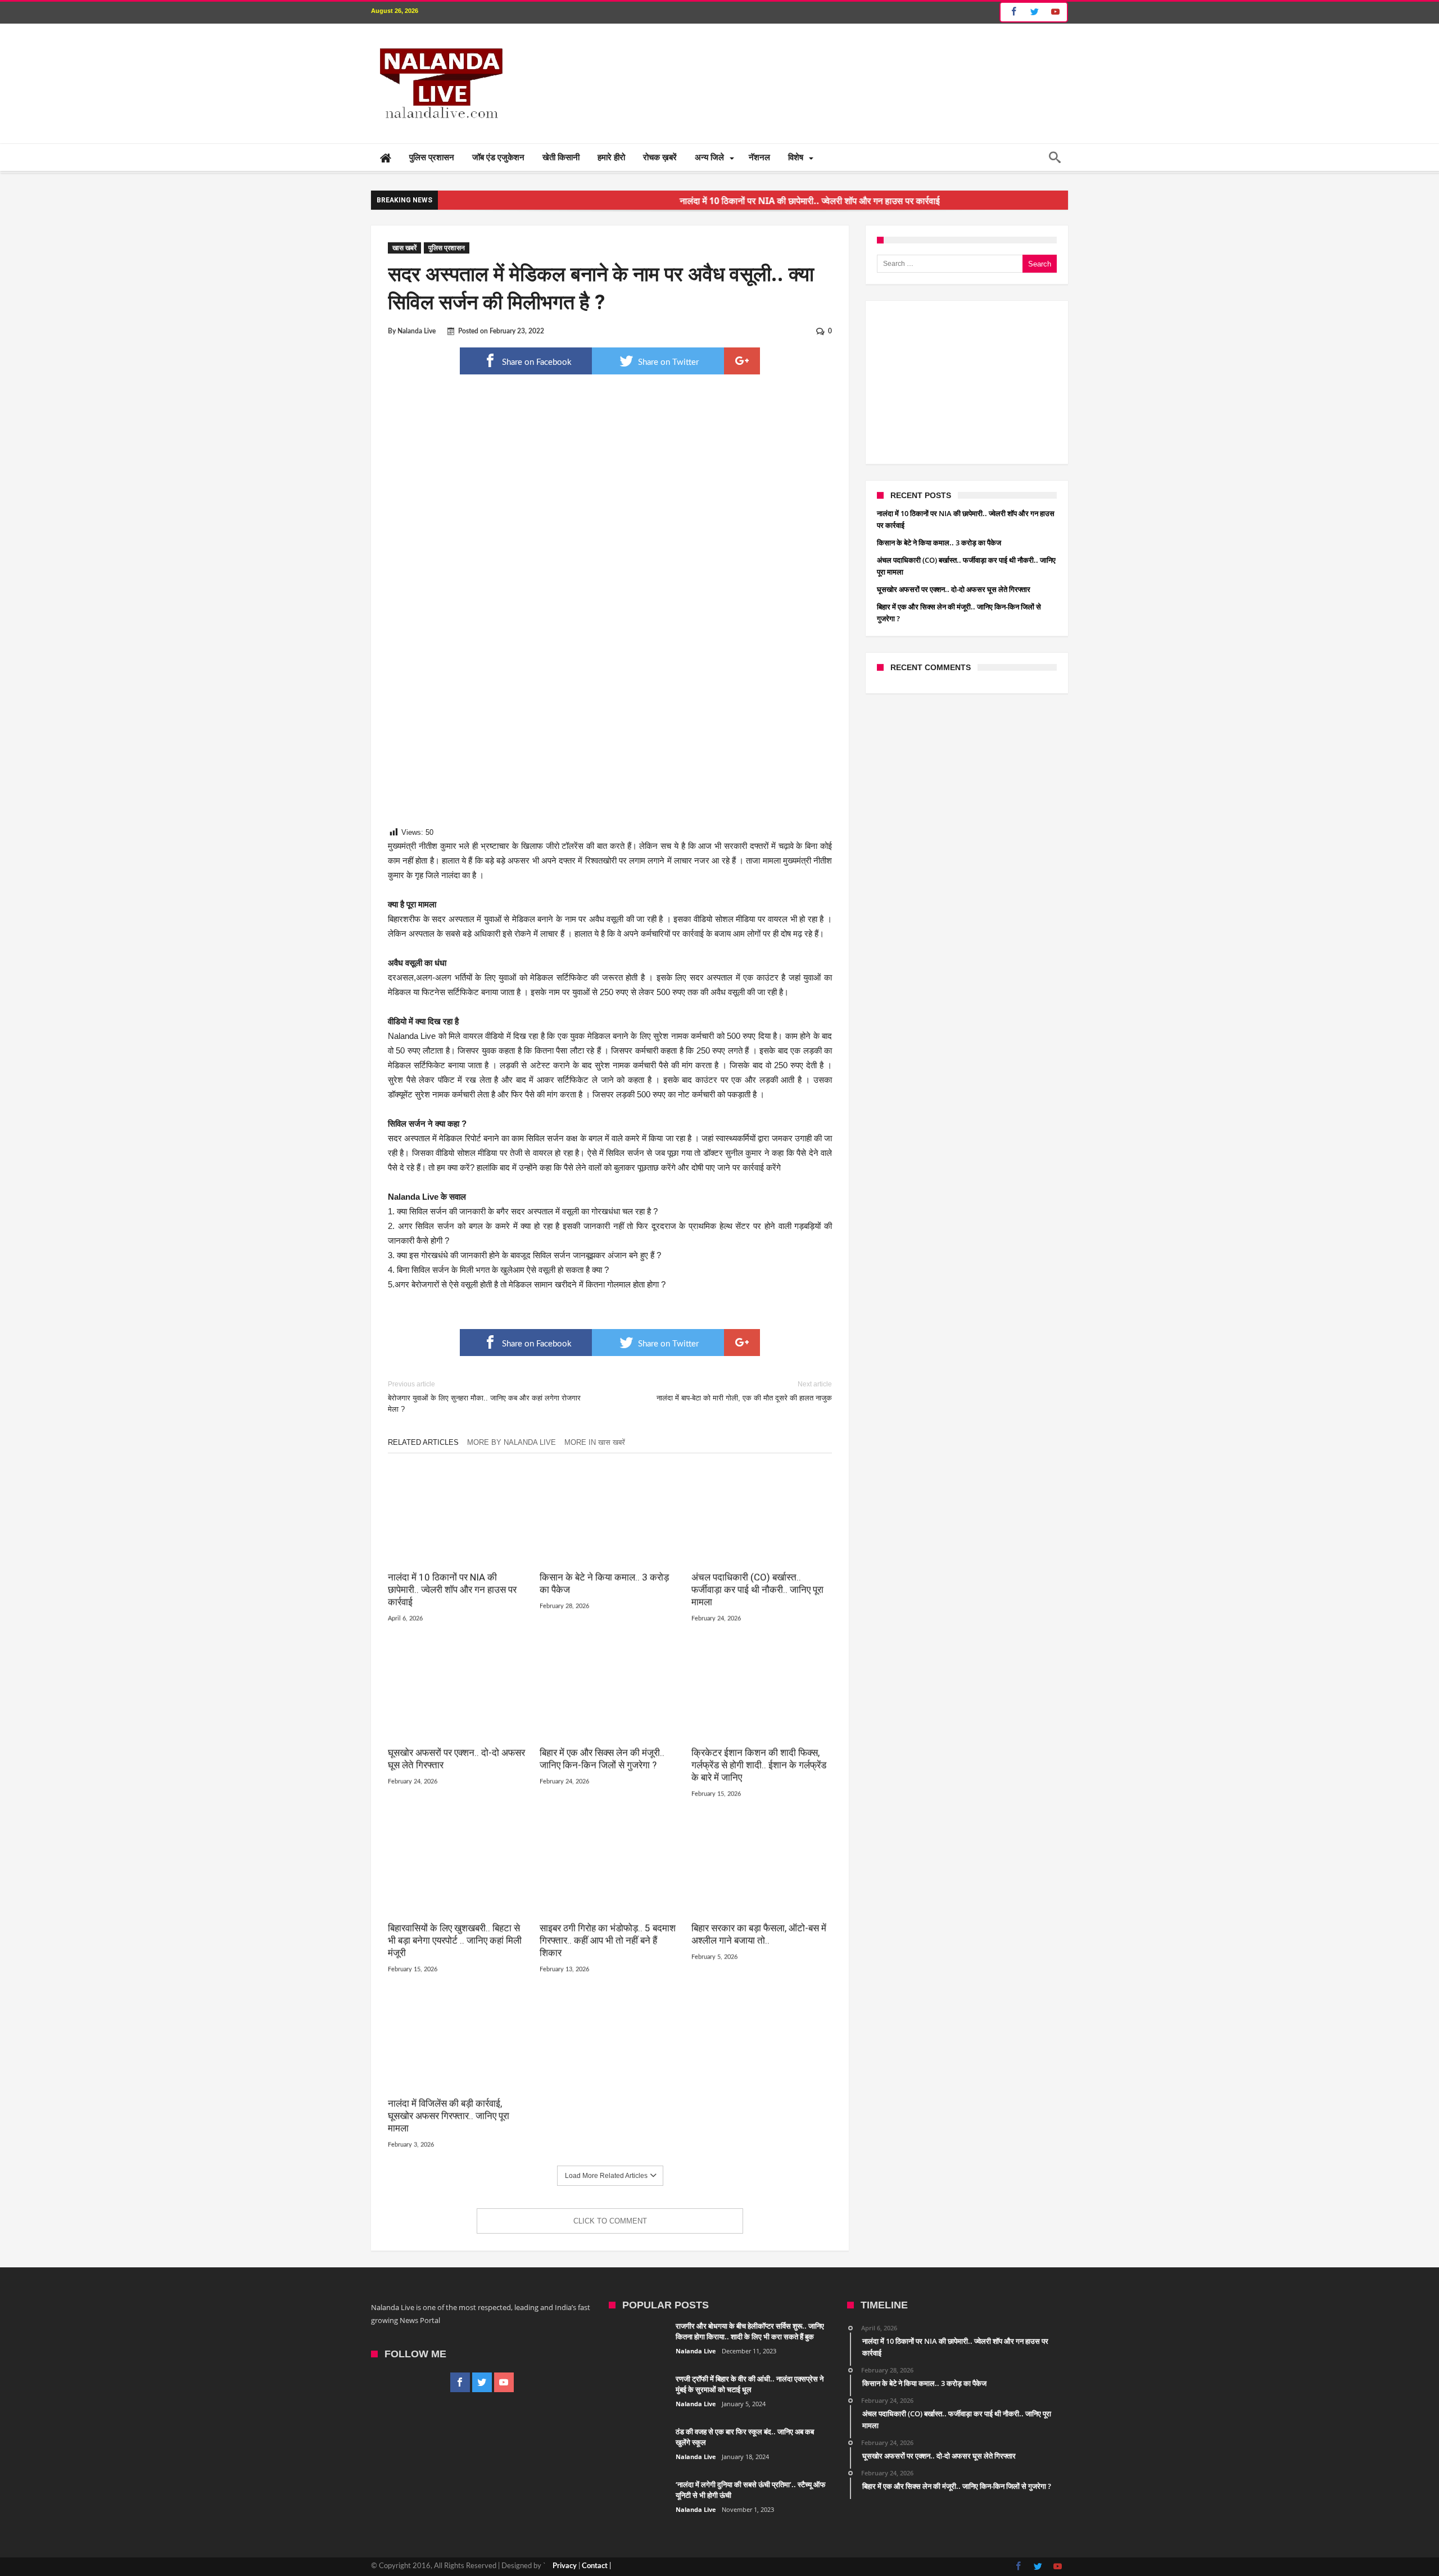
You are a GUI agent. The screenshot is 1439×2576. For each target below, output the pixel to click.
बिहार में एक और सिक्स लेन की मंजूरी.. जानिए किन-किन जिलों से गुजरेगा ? (602, 1760)
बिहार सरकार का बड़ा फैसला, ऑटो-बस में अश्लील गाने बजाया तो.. (759, 1935)
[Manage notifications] (20, 2556)
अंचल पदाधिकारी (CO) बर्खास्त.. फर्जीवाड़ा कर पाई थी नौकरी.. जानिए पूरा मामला (757, 1590)
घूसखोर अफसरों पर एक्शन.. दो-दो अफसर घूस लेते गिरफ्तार (456, 1760)
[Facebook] (1012, 12)
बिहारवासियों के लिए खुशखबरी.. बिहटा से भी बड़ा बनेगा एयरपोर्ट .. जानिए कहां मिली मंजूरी (455, 1941)
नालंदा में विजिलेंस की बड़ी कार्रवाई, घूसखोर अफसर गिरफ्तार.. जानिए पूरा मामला (449, 2117)
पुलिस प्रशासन (447, 248)
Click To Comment (610, 2221)
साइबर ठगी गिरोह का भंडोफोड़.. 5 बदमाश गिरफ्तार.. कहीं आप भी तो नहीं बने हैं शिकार (608, 1941)
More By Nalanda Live (512, 1442)
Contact (595, 2566)
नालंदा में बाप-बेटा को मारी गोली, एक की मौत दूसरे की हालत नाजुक (744, 1391)
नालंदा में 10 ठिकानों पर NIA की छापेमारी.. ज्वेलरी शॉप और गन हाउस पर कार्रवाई (719, 201)
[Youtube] (1055, 12)
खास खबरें (404, 248)
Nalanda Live (417, 331)
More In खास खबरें (595, 1442)
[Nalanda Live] (439, 40)
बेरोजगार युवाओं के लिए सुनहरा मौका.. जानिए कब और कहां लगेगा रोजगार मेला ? (484, 1397)
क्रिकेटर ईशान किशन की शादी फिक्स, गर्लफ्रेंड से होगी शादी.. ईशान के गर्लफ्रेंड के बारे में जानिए (759, 1766)
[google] (742, 361)
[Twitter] (1034, 12)
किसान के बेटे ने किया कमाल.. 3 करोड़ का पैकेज (604, 1584)
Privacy (565, 2566)
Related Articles (423, 1442)
